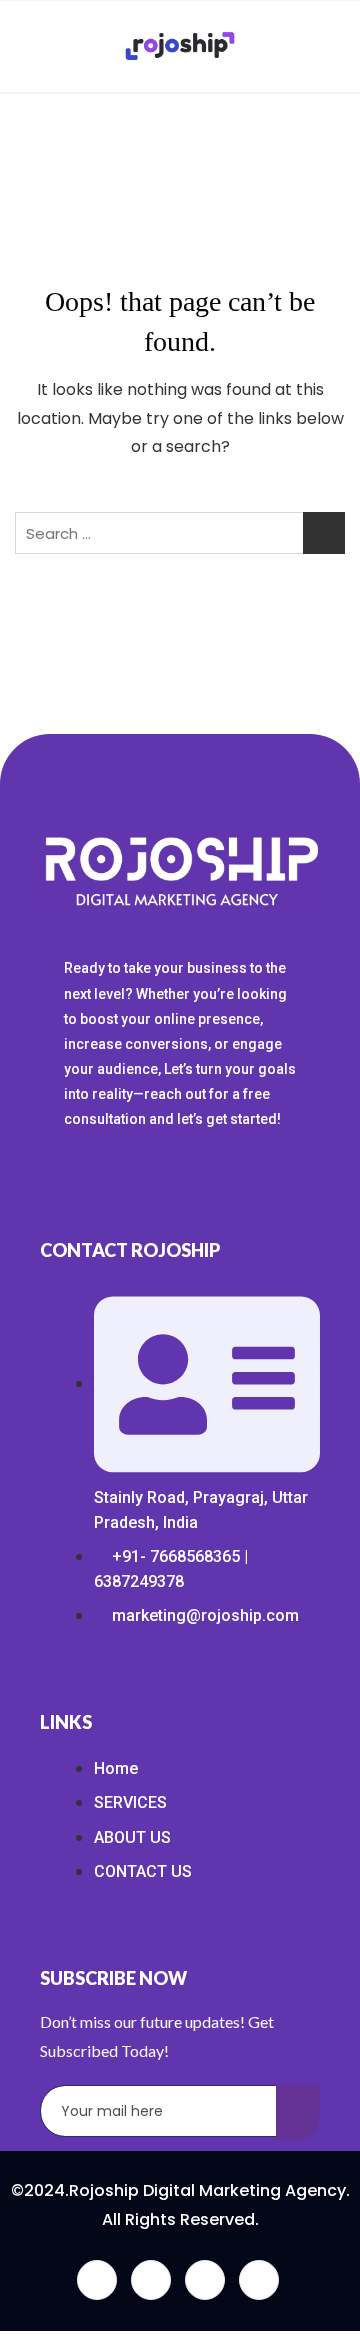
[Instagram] (259, 2280)
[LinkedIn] (205, 2280)
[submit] (298, 2113)
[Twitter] (151, 2280)
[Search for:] (180, 533)
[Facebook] (97, 2280)
